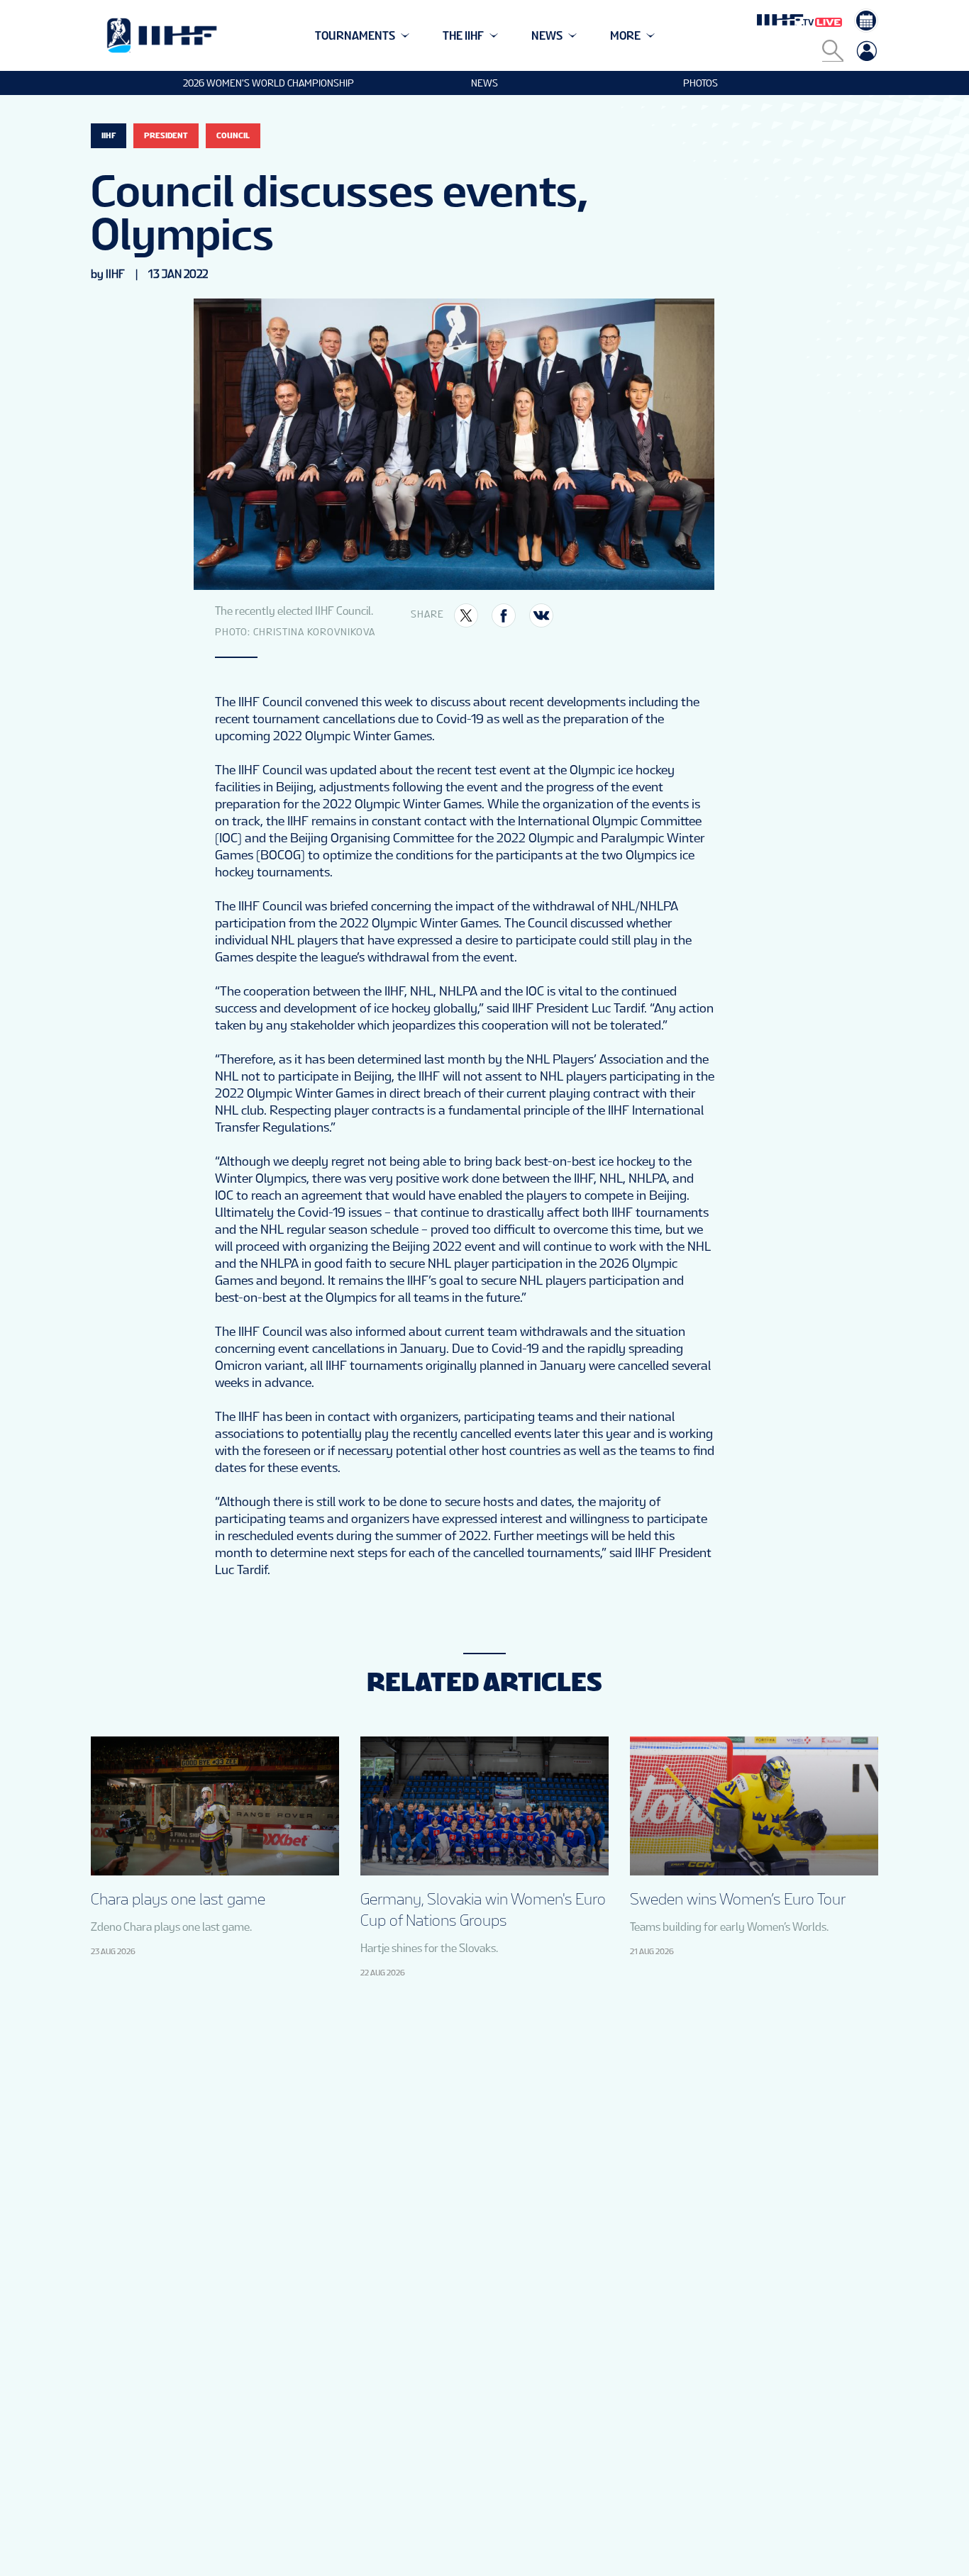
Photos (701, 83)
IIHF (109, 135)
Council (233, 135)
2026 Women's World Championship (268, 83)
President (166, 135)
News (484, 83)
